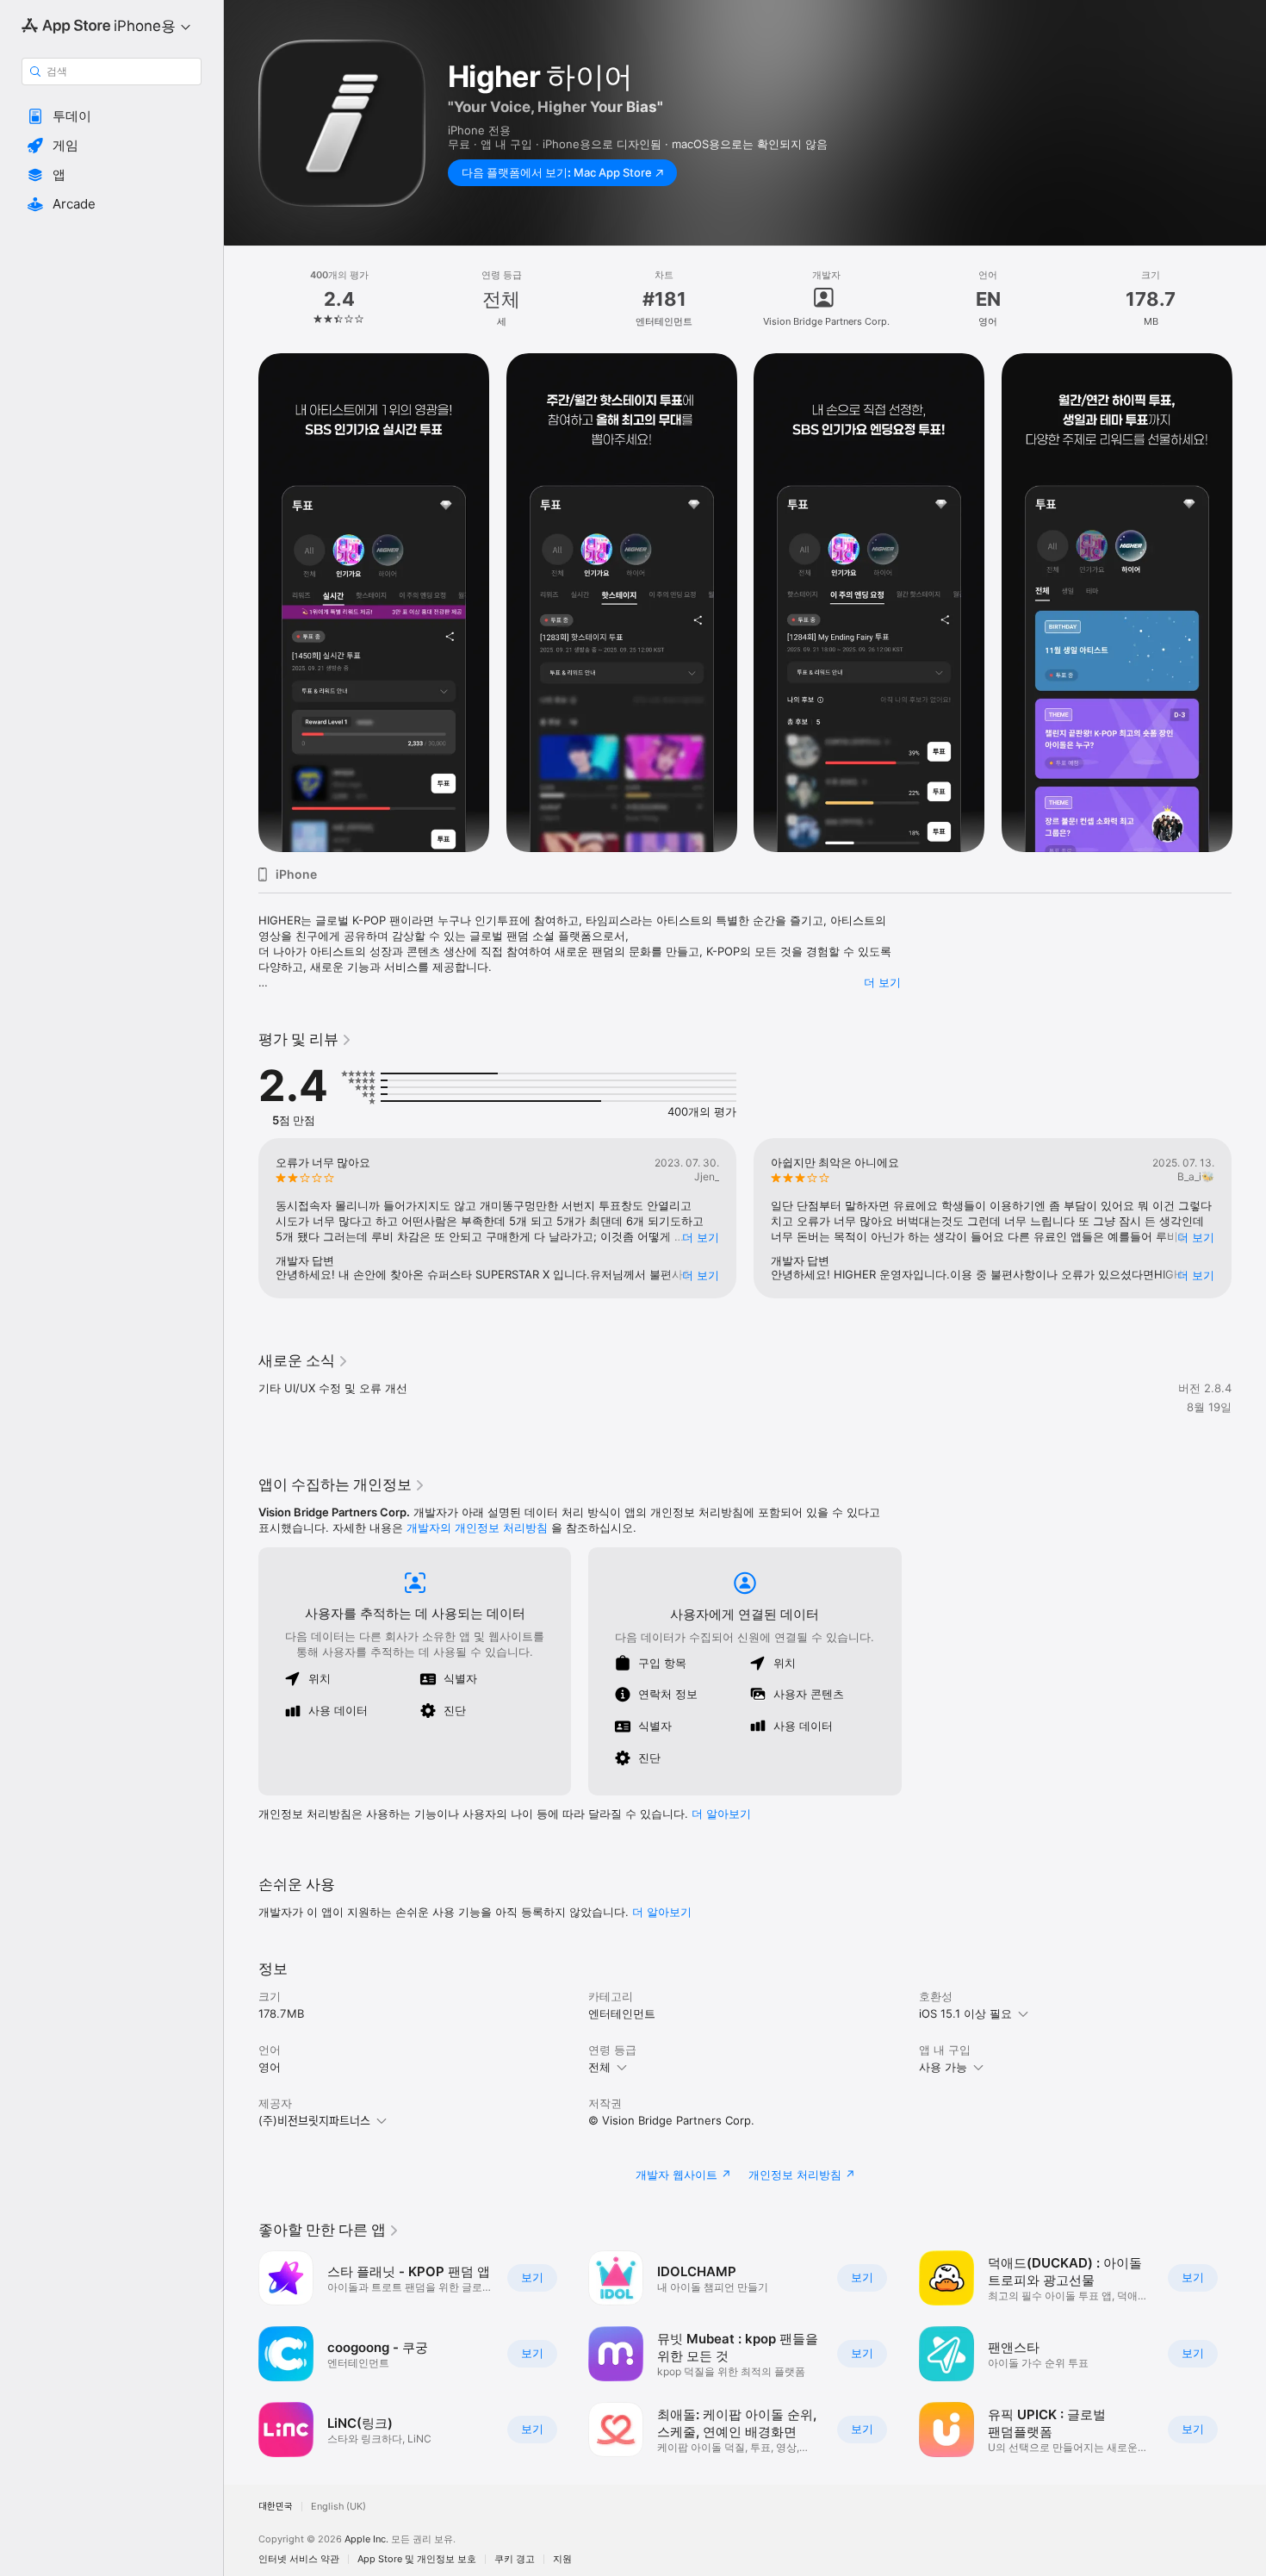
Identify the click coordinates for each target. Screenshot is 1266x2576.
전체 (599, 2067)
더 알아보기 (662, 1912)
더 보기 (882, 982)
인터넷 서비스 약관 (299, 2559)
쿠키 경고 (515, 2559)
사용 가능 (943, 2067)
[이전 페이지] (241, 603)
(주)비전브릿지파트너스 (314, 2120)
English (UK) (338, 2507)
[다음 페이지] (1249, 603)
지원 (562, 2559)
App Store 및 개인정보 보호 (417, 2559)
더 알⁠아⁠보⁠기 (721, 1814)
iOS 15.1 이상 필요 (965, 2013)
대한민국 (276, 2507)
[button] (112, 116)
